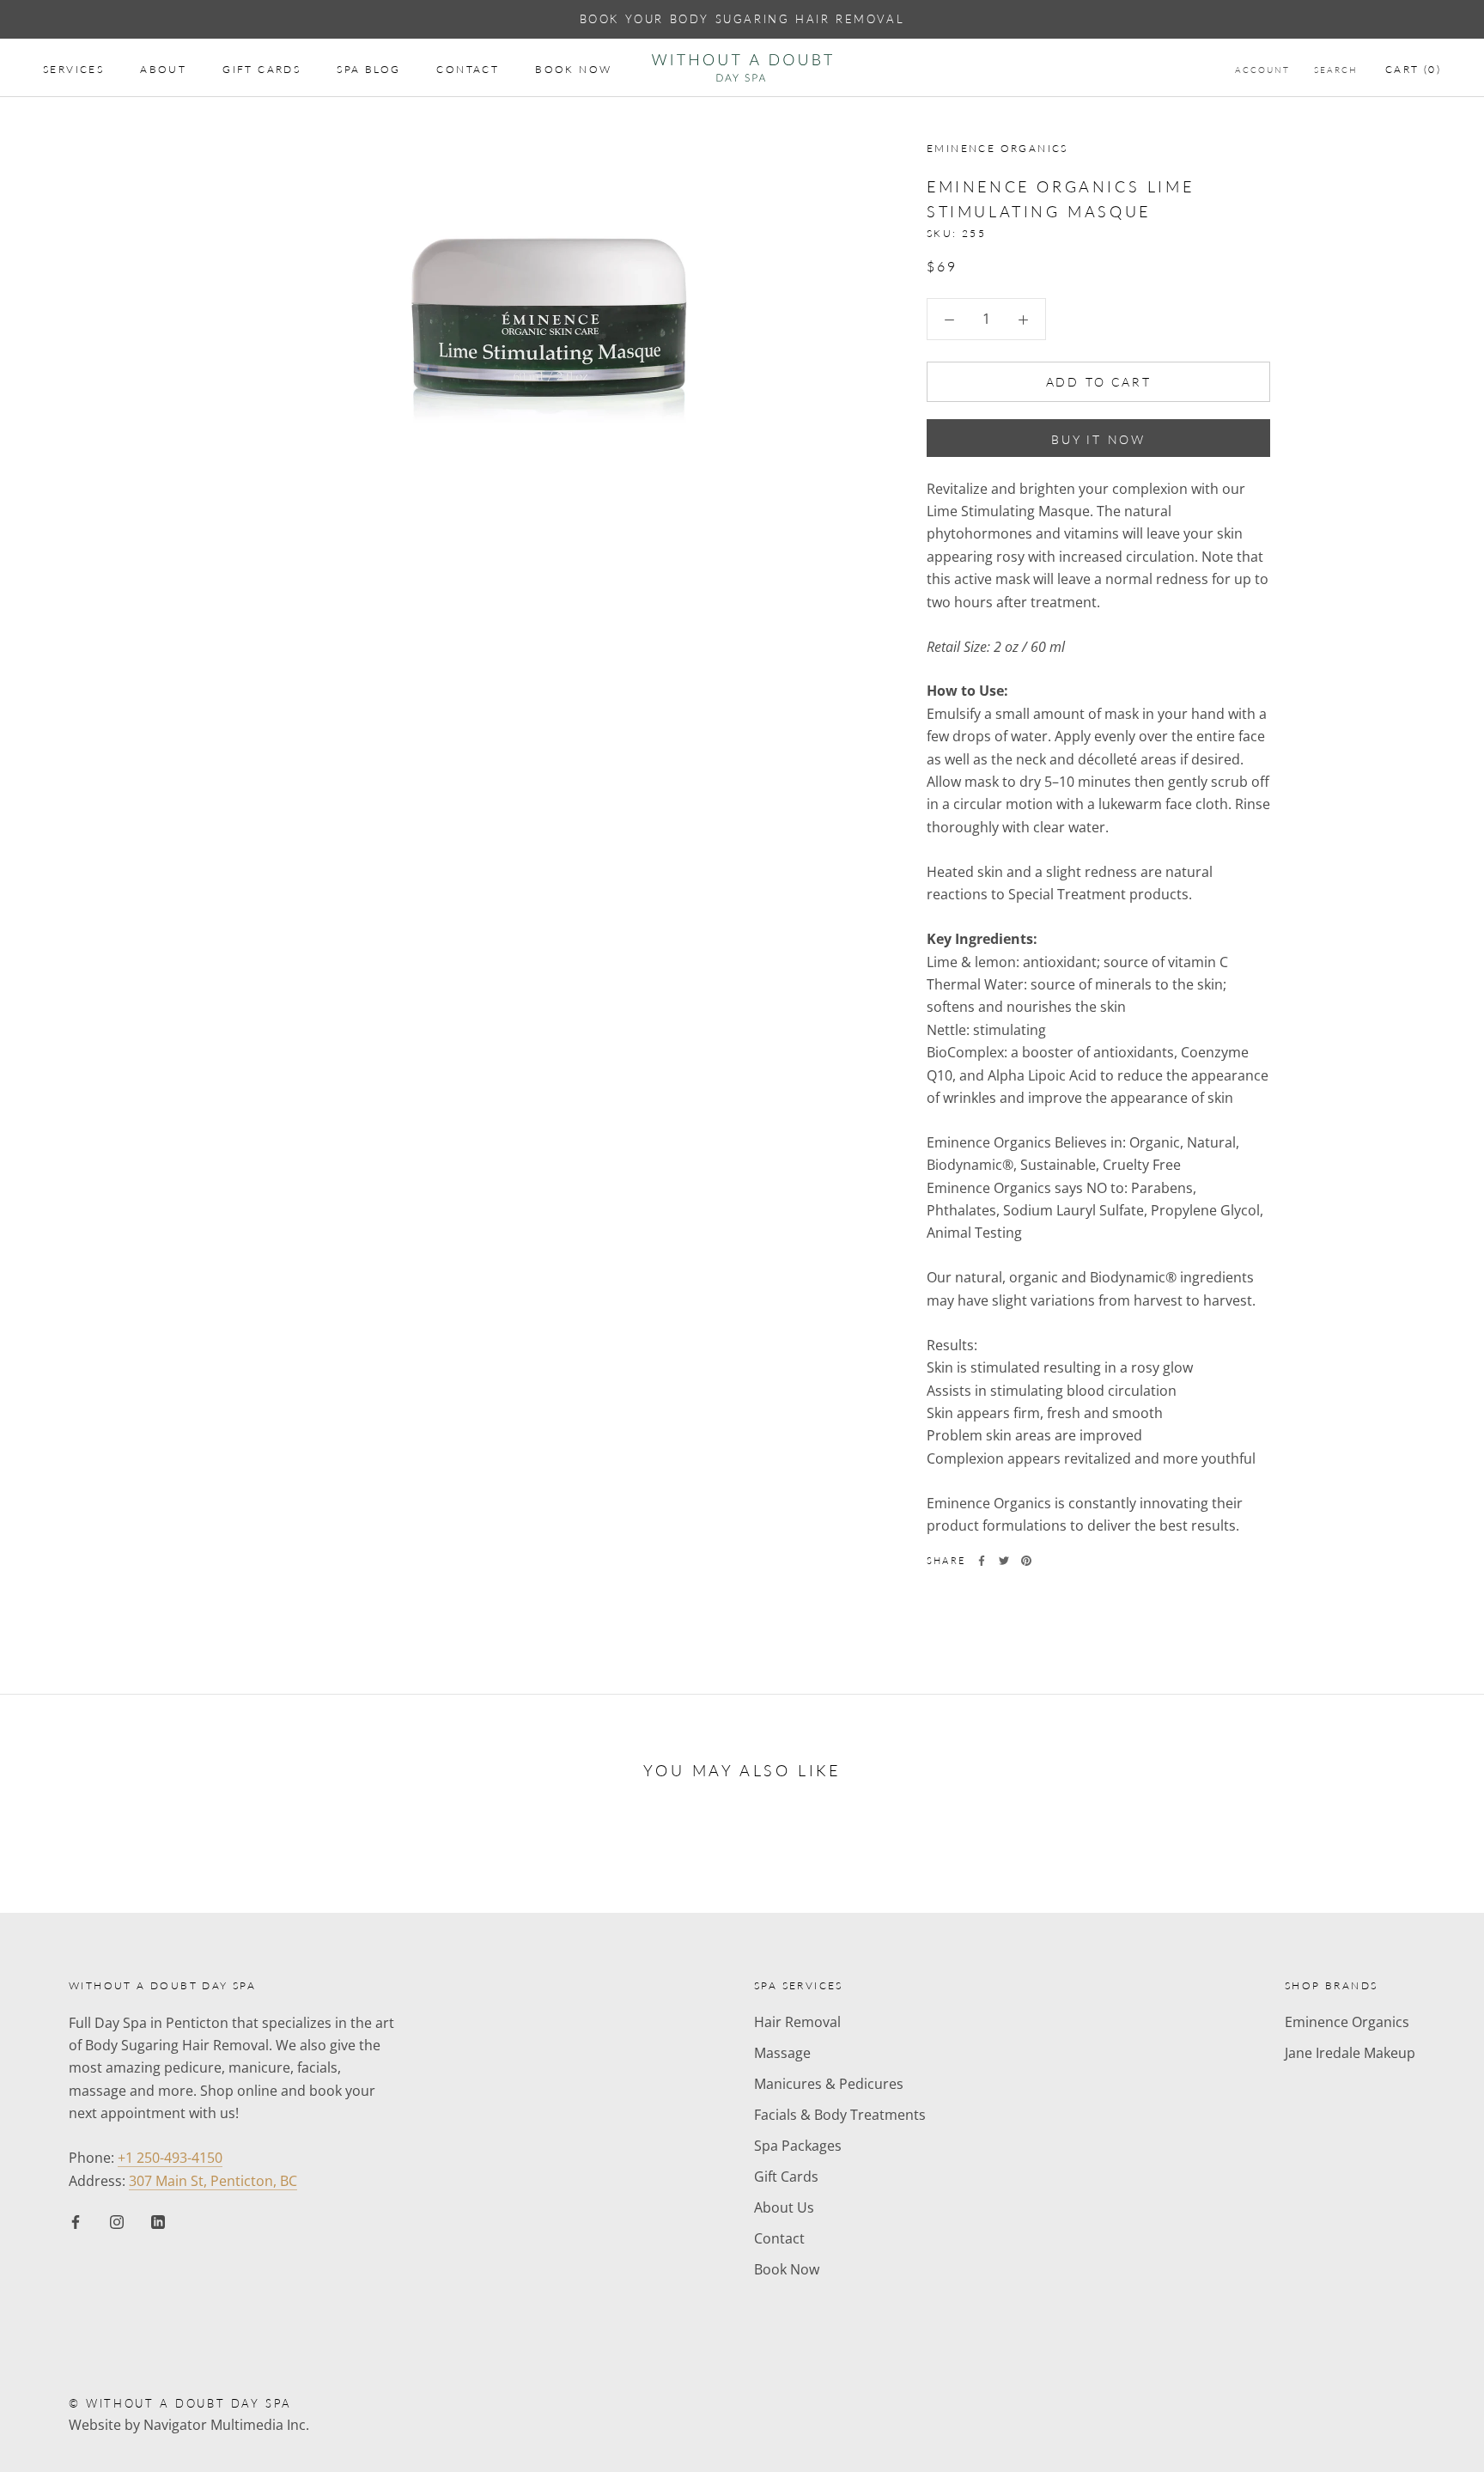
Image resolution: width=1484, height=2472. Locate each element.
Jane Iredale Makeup (1350, 2053)
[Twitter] (1004, 1561)
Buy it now (1098, 439)
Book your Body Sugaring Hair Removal (742, 19)
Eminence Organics (1347, 2022)
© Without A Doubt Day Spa (180, 2403)
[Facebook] (982, 1561)
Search (1336, 70)
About (163, 69)
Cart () (1413, 69)
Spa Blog (368, 69)
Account (1262, 70)
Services (73, 69)
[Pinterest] (1026, 1561)
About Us (784, 2207)
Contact (468, 69)
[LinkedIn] (158, 2220)
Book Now (573, 69)
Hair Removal (797, 2022)
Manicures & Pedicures (829, 2084)
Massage (782, 2053)
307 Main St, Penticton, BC (213, 2181)
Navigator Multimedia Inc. (226, 2425)
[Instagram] (117, 2220)
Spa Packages (798, 2146)
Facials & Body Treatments (840, 2115)
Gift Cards (262, 69)
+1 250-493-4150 (170, 2158)
